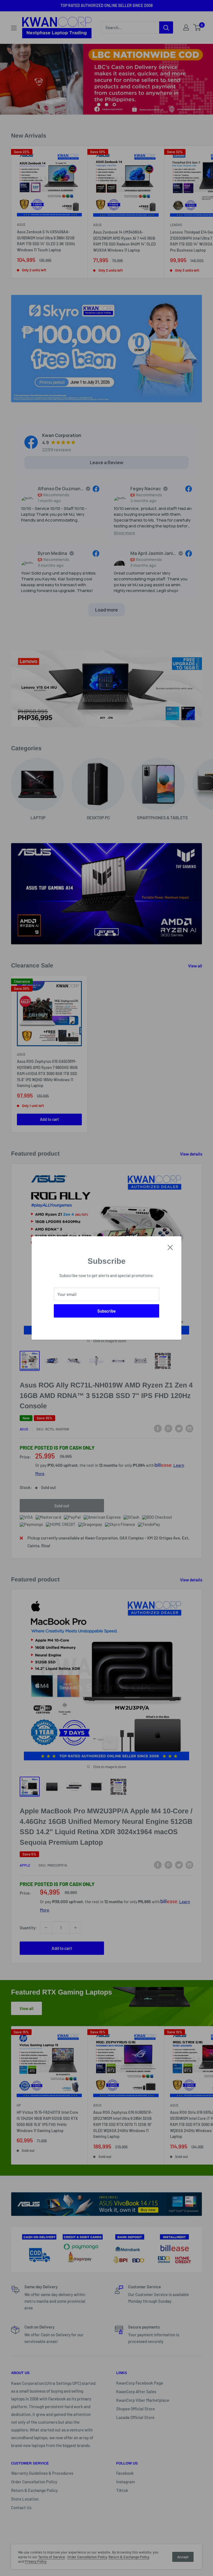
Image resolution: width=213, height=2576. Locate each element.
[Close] (170, 1247)
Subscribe (106, 1311)
